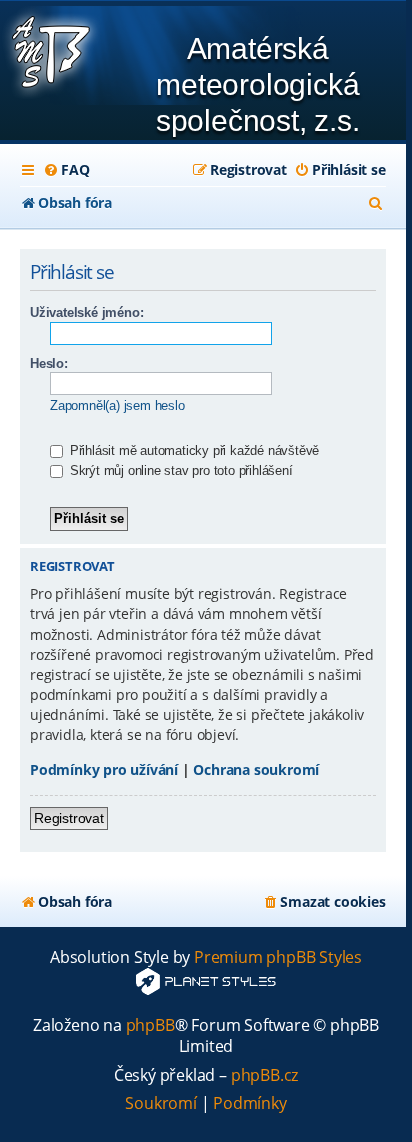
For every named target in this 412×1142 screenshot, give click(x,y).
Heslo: (49, 363)
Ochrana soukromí (256, 769)
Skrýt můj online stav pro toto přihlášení (179, 470)
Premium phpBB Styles (278, 957)
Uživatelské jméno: (86, 312)
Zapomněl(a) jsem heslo (117, 405)
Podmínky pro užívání (104, 769)
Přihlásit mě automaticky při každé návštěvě (192, 450)
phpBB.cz (264, 1075)
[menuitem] (66, 170)
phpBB (150, 1025)
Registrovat (69, 818)
